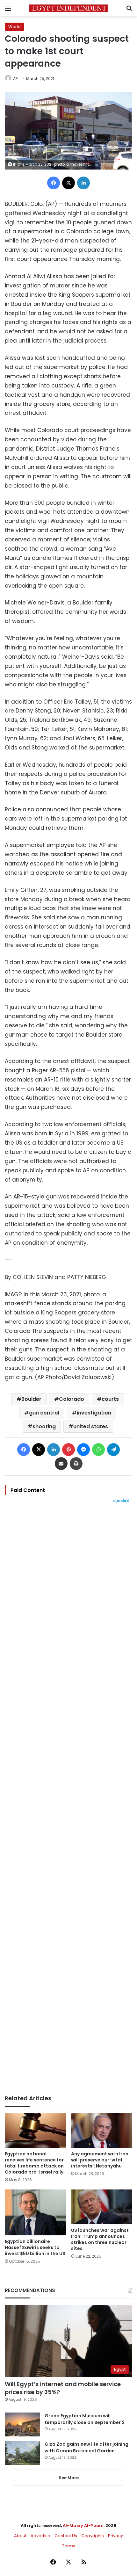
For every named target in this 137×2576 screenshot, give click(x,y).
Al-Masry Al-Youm (83, 2525)
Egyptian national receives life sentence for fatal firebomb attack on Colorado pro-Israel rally (34, 2163)
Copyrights (93, 2536)
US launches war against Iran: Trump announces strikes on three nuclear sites (100, 2239)
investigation (94, 1413)
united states (91, 1426)
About (20, 2536)
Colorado (72, 1399)
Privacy (115, 2536)
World (14, 27)
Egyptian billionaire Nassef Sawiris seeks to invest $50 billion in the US (35, 2247)
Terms (69, 2546)
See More (69, 2478)
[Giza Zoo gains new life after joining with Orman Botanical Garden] (22, 2453)
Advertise (40, 2536)
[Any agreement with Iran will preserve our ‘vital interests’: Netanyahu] (102, 2131)
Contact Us (66, 2536)
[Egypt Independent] (68, 8)
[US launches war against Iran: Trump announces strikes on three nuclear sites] (102, 2207)
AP (15, 79)
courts (110, 1399)
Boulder (31, 1399)
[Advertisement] (68, 1799)
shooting (44, 1426)
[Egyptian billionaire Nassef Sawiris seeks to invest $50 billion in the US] (35, 2212)
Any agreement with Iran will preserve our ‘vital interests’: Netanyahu (100, 2160)
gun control (44, 1413)
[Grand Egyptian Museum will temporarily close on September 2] (22, 2424)
